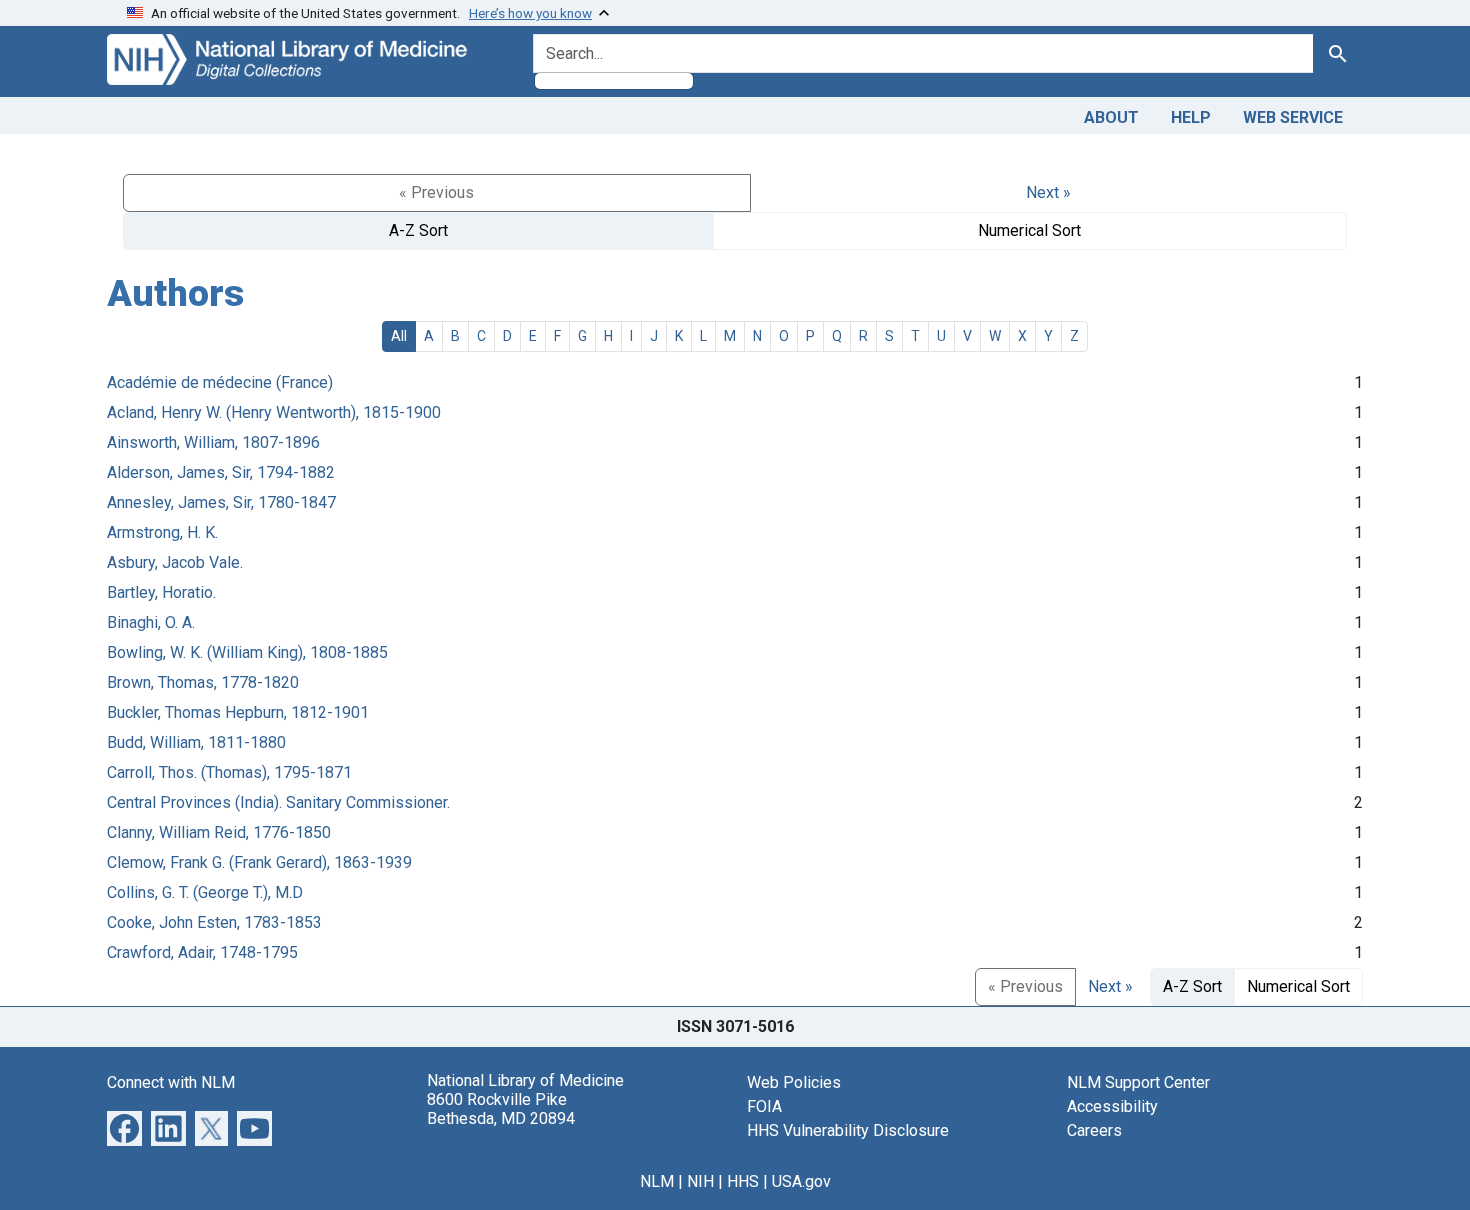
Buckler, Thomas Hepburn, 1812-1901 (238, 712)
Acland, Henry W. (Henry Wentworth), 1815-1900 (274, 412)
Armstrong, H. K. (162, 532)
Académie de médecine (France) (220, 382)
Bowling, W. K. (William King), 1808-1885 (247, 652)
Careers (1094, 1130)
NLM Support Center (1138, 1082)
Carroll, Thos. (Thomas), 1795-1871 (229, 772)
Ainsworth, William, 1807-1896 (213, 442)
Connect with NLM (171, 1082)
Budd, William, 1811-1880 (196, 742)
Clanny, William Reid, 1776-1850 (219, 832)
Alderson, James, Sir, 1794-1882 (221, 472)
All (399, 336)
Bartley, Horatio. (161, 592)
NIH (700, 1181)
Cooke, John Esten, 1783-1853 (214, 922)
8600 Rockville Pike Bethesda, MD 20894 (501, 1109)
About (1111, 117)
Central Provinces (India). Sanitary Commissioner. (278, 802)
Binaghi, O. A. (151, 622)
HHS (743, 1181)
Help (1191, 117)
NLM (657, 1181)
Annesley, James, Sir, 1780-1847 (221, 502)
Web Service (1293, 117)
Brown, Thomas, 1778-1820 (203, 682)
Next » (1048, 192)
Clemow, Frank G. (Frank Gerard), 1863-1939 (259, 862)
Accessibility (1112, 1106)
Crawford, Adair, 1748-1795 (202, 952)
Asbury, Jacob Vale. (175, 562)
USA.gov (801, 1181)
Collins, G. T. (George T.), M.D (205, 892)
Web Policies (794, 1082)
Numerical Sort (1029, 230)
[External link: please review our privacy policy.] (124, 1126)
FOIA (764, 1106)
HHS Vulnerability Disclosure (848, 1130)
